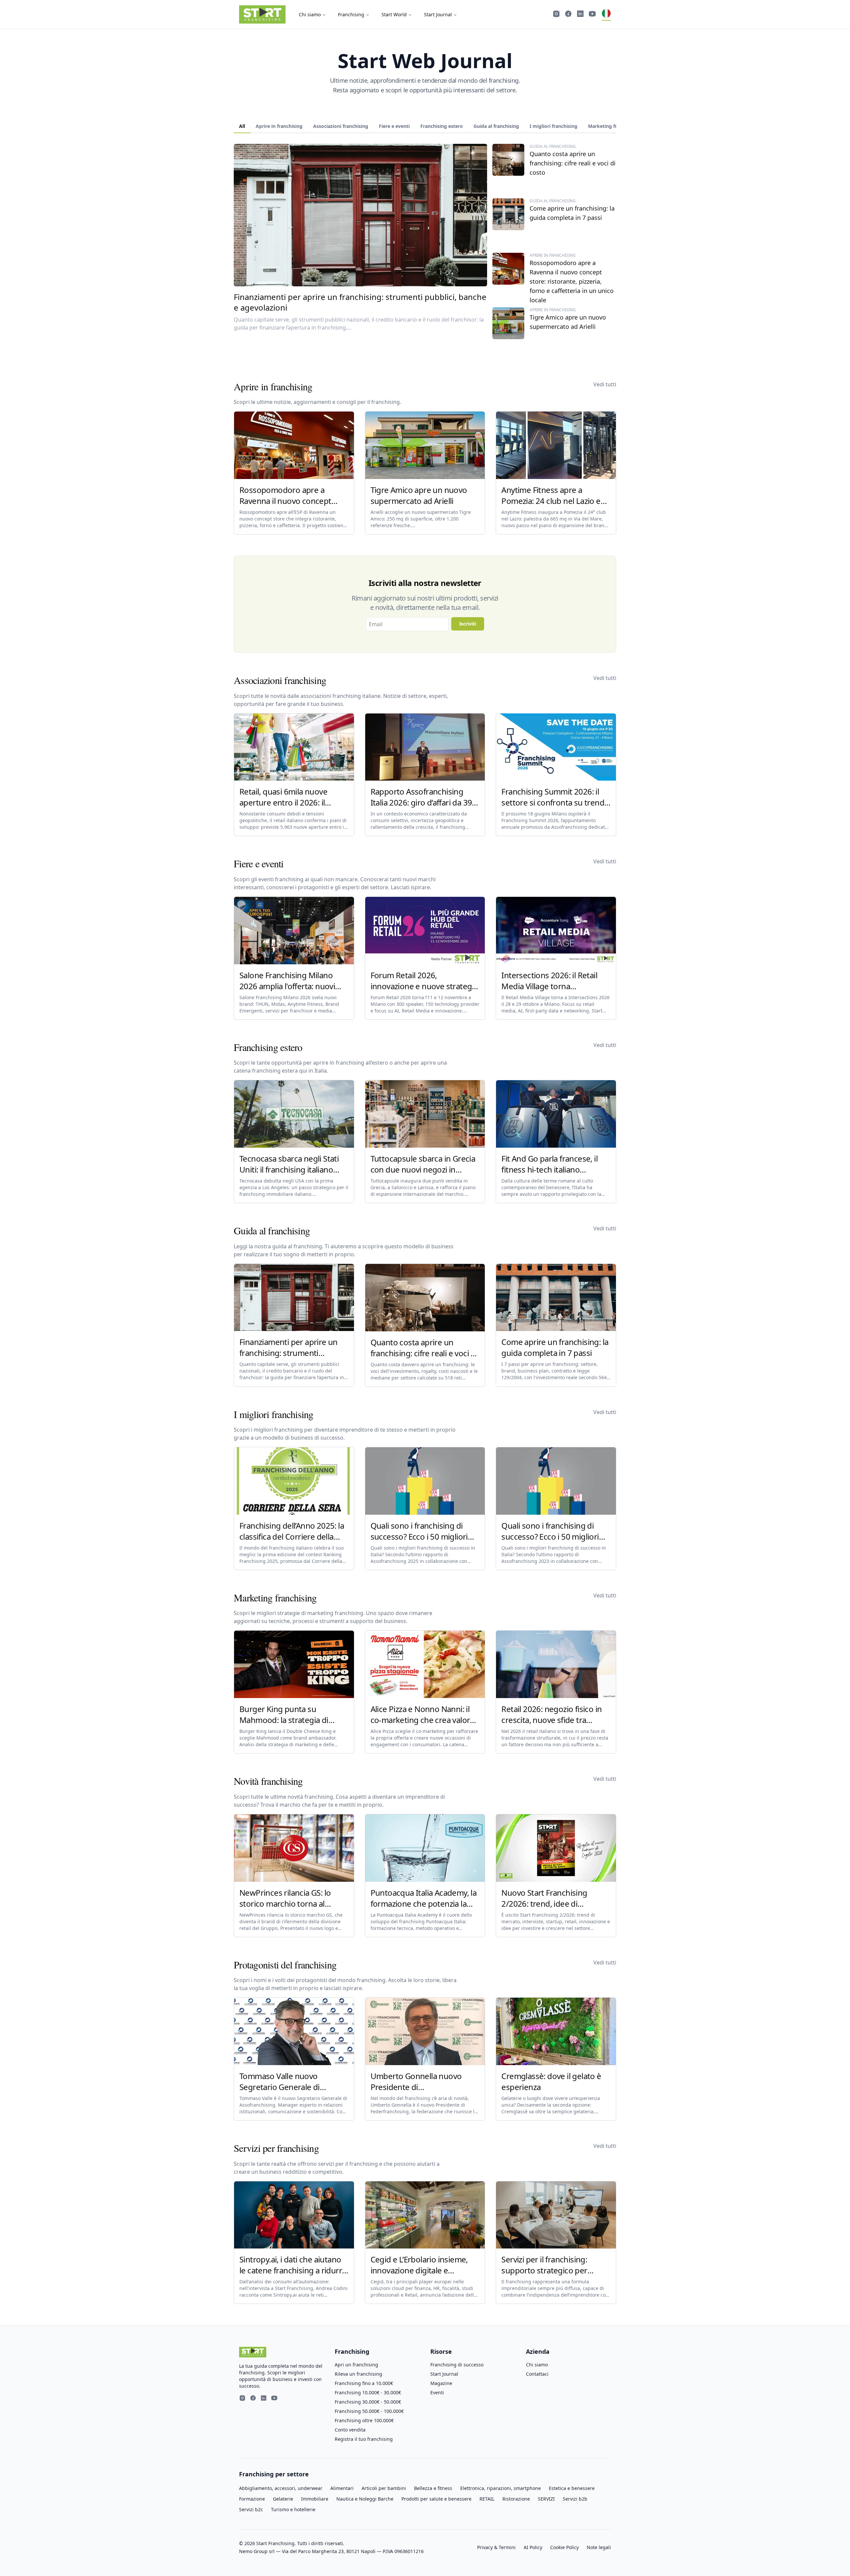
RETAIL (487, 2499)
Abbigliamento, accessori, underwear (281, 2488)
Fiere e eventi (394, 126)
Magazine (441, 2383)
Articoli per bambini (384, 2488)
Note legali (599, 2547)
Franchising (351, 14)
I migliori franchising (553, 126)
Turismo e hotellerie (293, 2509)
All (242, 126)
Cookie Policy (564, 2547)
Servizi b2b (575, 2499)
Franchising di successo (457, 2365)
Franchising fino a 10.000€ (364, 2383)
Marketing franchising (613, 126)
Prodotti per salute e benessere (436, 2499)
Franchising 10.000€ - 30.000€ (368, 2392)
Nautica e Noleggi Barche (365, 2499)
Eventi (437, 2392)
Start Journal (438, 14)
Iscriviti (468, 624)
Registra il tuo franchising (364, 2439)
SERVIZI (546, 2499)
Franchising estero (442, 126)
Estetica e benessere (572, 2488)
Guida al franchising (496, 126)
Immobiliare (315, 2499)
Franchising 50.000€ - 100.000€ (369, 2411)
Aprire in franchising (279, 126)
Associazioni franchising (341, 126)
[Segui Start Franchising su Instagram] (556, 15)
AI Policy (533, 2547)
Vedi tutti (605, 384)
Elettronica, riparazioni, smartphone (501, 2488)
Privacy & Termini (496, 2547)
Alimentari (342, 2488)
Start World (394, 14)
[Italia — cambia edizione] (606, 15)
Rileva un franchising (358, 2374)
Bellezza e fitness (433, 2488)
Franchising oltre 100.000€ (364, 2420)
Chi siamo (310, 14)
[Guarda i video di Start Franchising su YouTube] (592, 15)
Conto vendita (350, 2430)
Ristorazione (516, 2499)
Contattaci (537, 2374)
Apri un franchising (356, 2365)
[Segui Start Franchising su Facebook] (568, 15)
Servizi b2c (251, 2509)
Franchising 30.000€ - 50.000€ (368, 2402)
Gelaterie (283, 2499)
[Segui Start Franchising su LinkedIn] (580, 15)
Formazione (252, 2499)
